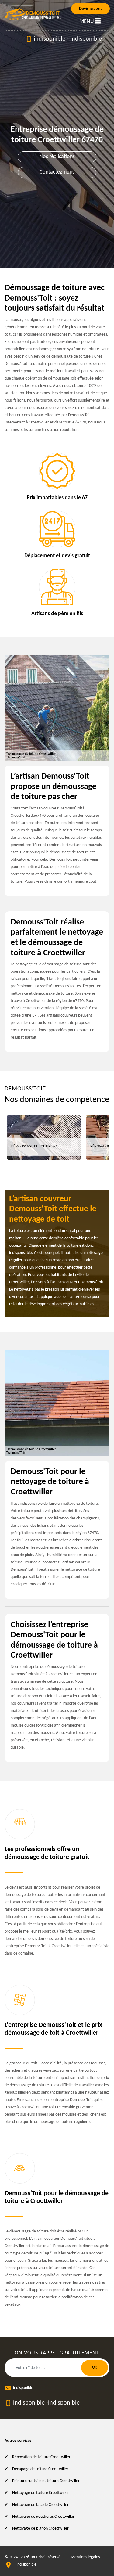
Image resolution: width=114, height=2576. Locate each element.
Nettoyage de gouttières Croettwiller (43, 2517)
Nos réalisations (57, 157)
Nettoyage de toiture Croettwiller (41, 2493)
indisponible (50, 39)
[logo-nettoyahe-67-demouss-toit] (33, 14)
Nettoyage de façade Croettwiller (40, 2505)
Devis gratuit (90, 9)
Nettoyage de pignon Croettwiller (40, 2529)
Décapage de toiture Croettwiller (40, 2469)
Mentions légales (85, 2557)
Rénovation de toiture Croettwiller (41, 2457)
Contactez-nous (57, 172)
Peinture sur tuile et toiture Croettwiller (46, 2481)
